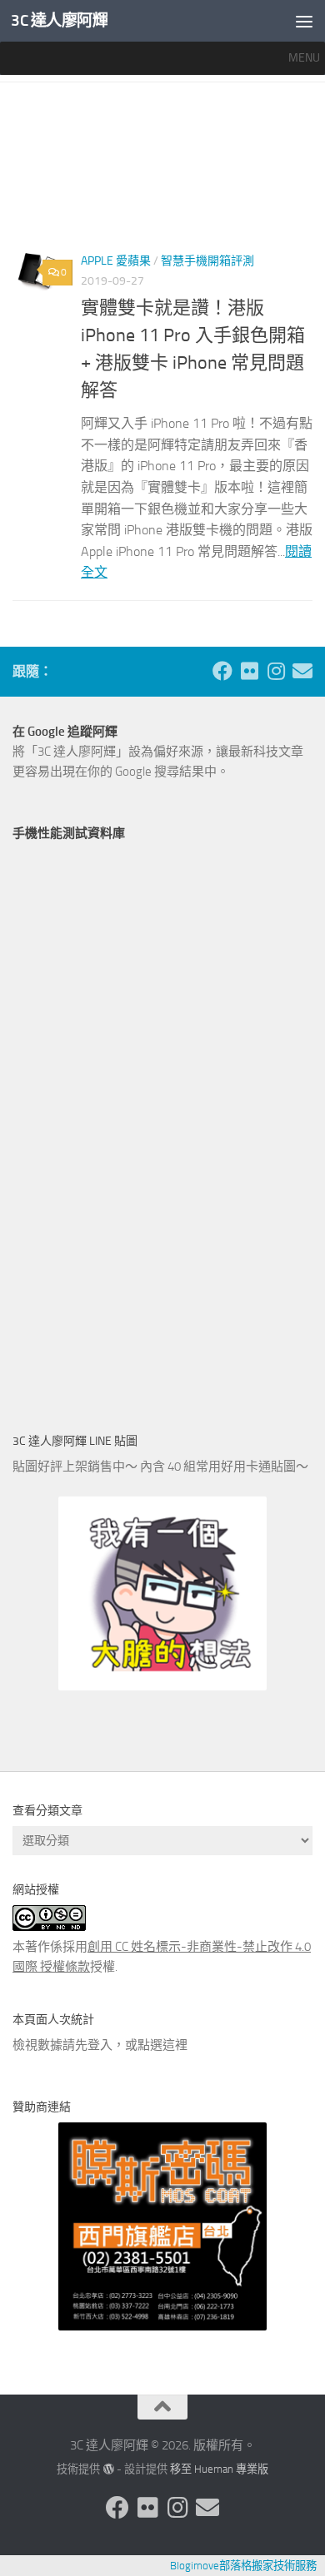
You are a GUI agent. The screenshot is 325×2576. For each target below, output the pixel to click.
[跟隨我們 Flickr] (249, 671)
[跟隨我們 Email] (302, 671)
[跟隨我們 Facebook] (222, 671)
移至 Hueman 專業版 (219, 2469)
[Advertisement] (162, 173)
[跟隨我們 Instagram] (276, 671)
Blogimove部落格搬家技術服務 (243, 2566)
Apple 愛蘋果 (116, 261)
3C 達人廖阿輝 (59, 20)
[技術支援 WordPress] (108, 2469)
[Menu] (304, 21)
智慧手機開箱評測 (207, 261)
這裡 (175, 2045)
